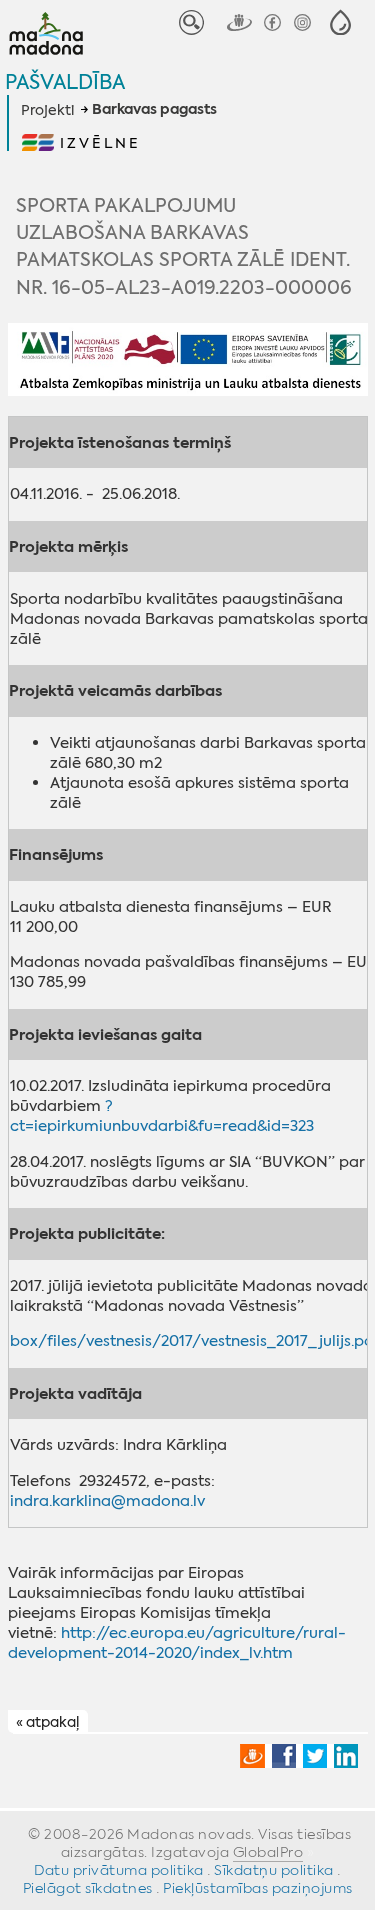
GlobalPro (268, 1852)
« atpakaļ (47, 1722)
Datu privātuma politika (119, 1870)
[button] (340, 22)
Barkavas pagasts (154, 110)
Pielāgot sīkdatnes (88, 1888)
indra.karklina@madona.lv (107, 1501)
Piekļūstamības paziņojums (258, 1888)
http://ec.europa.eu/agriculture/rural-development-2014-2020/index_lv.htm (177, 1643)
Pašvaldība (65, 81)
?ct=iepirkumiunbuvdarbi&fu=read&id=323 (162, 1116)
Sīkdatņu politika (274, 1870)
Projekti (47, 110)
